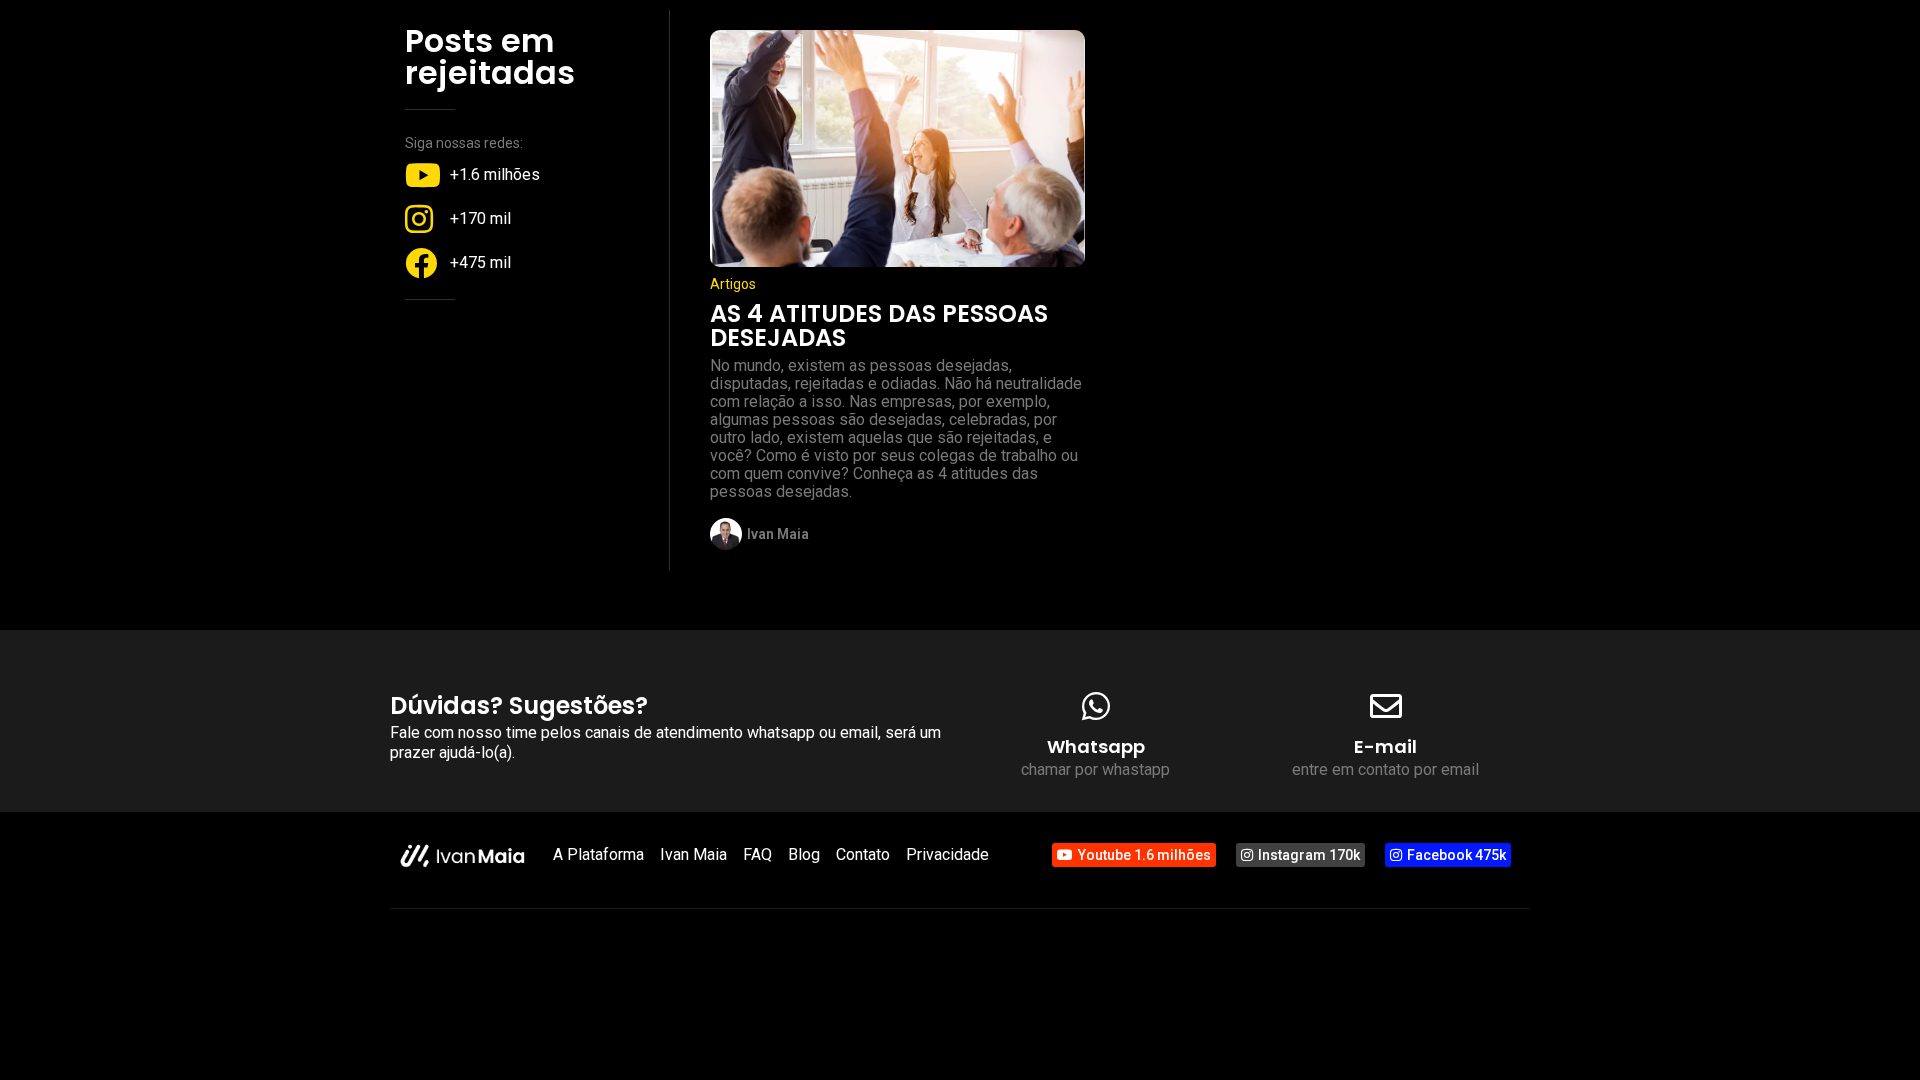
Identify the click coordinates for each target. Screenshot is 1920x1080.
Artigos (733, 284)
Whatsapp (1096, 746)
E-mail (1385, 746)
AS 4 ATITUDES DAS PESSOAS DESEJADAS (879, 325)
